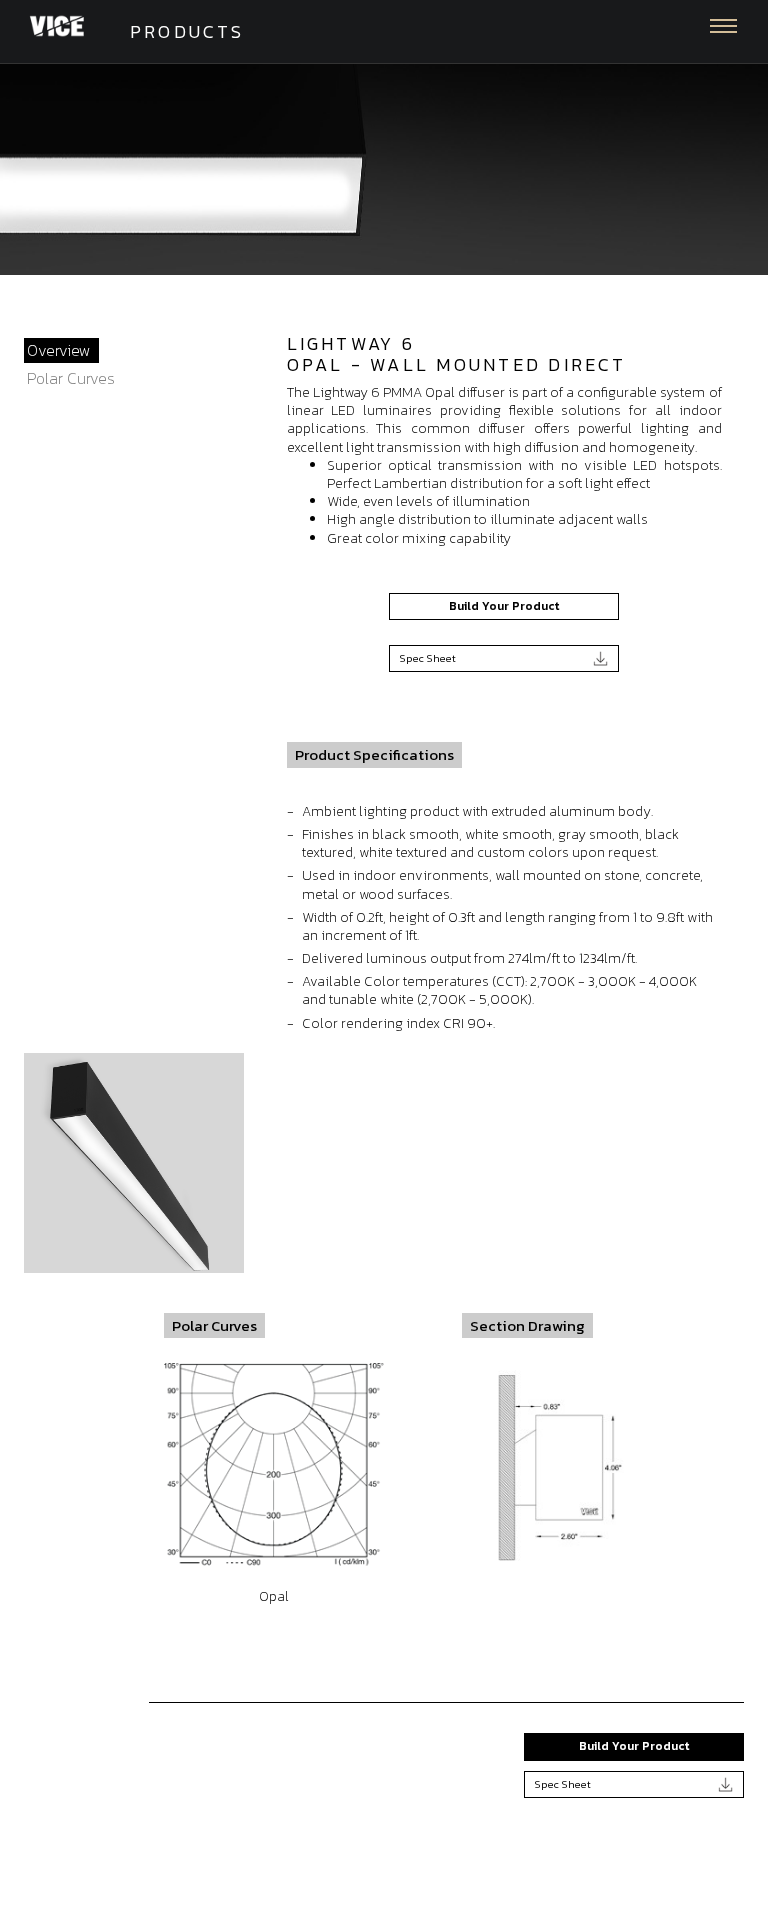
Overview (59, 350)
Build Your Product (504, 606)
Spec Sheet (428, 658)
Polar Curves (71, 378)
